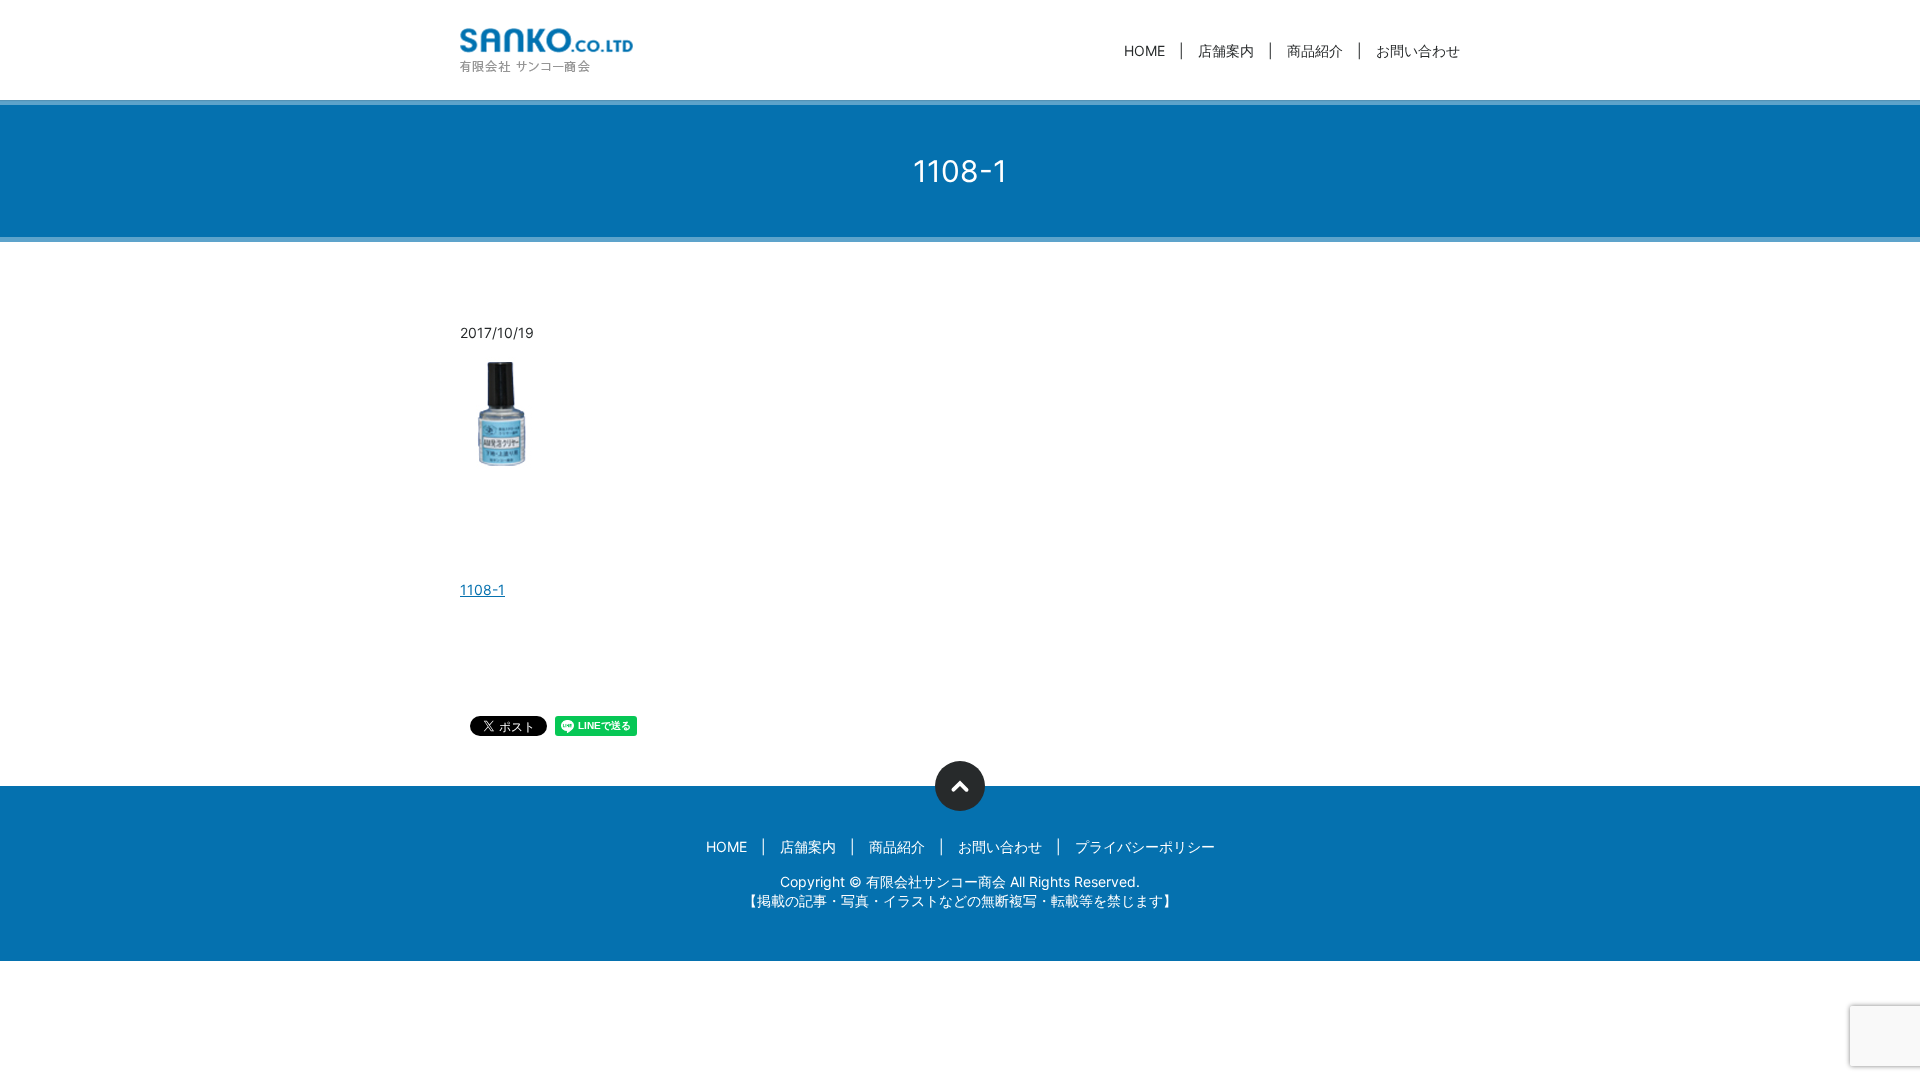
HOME (1144, 50)
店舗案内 (1226, 50)
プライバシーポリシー (1145, 846)
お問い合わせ (1418, 50)
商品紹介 (1315, 50)
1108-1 (482, 589)
